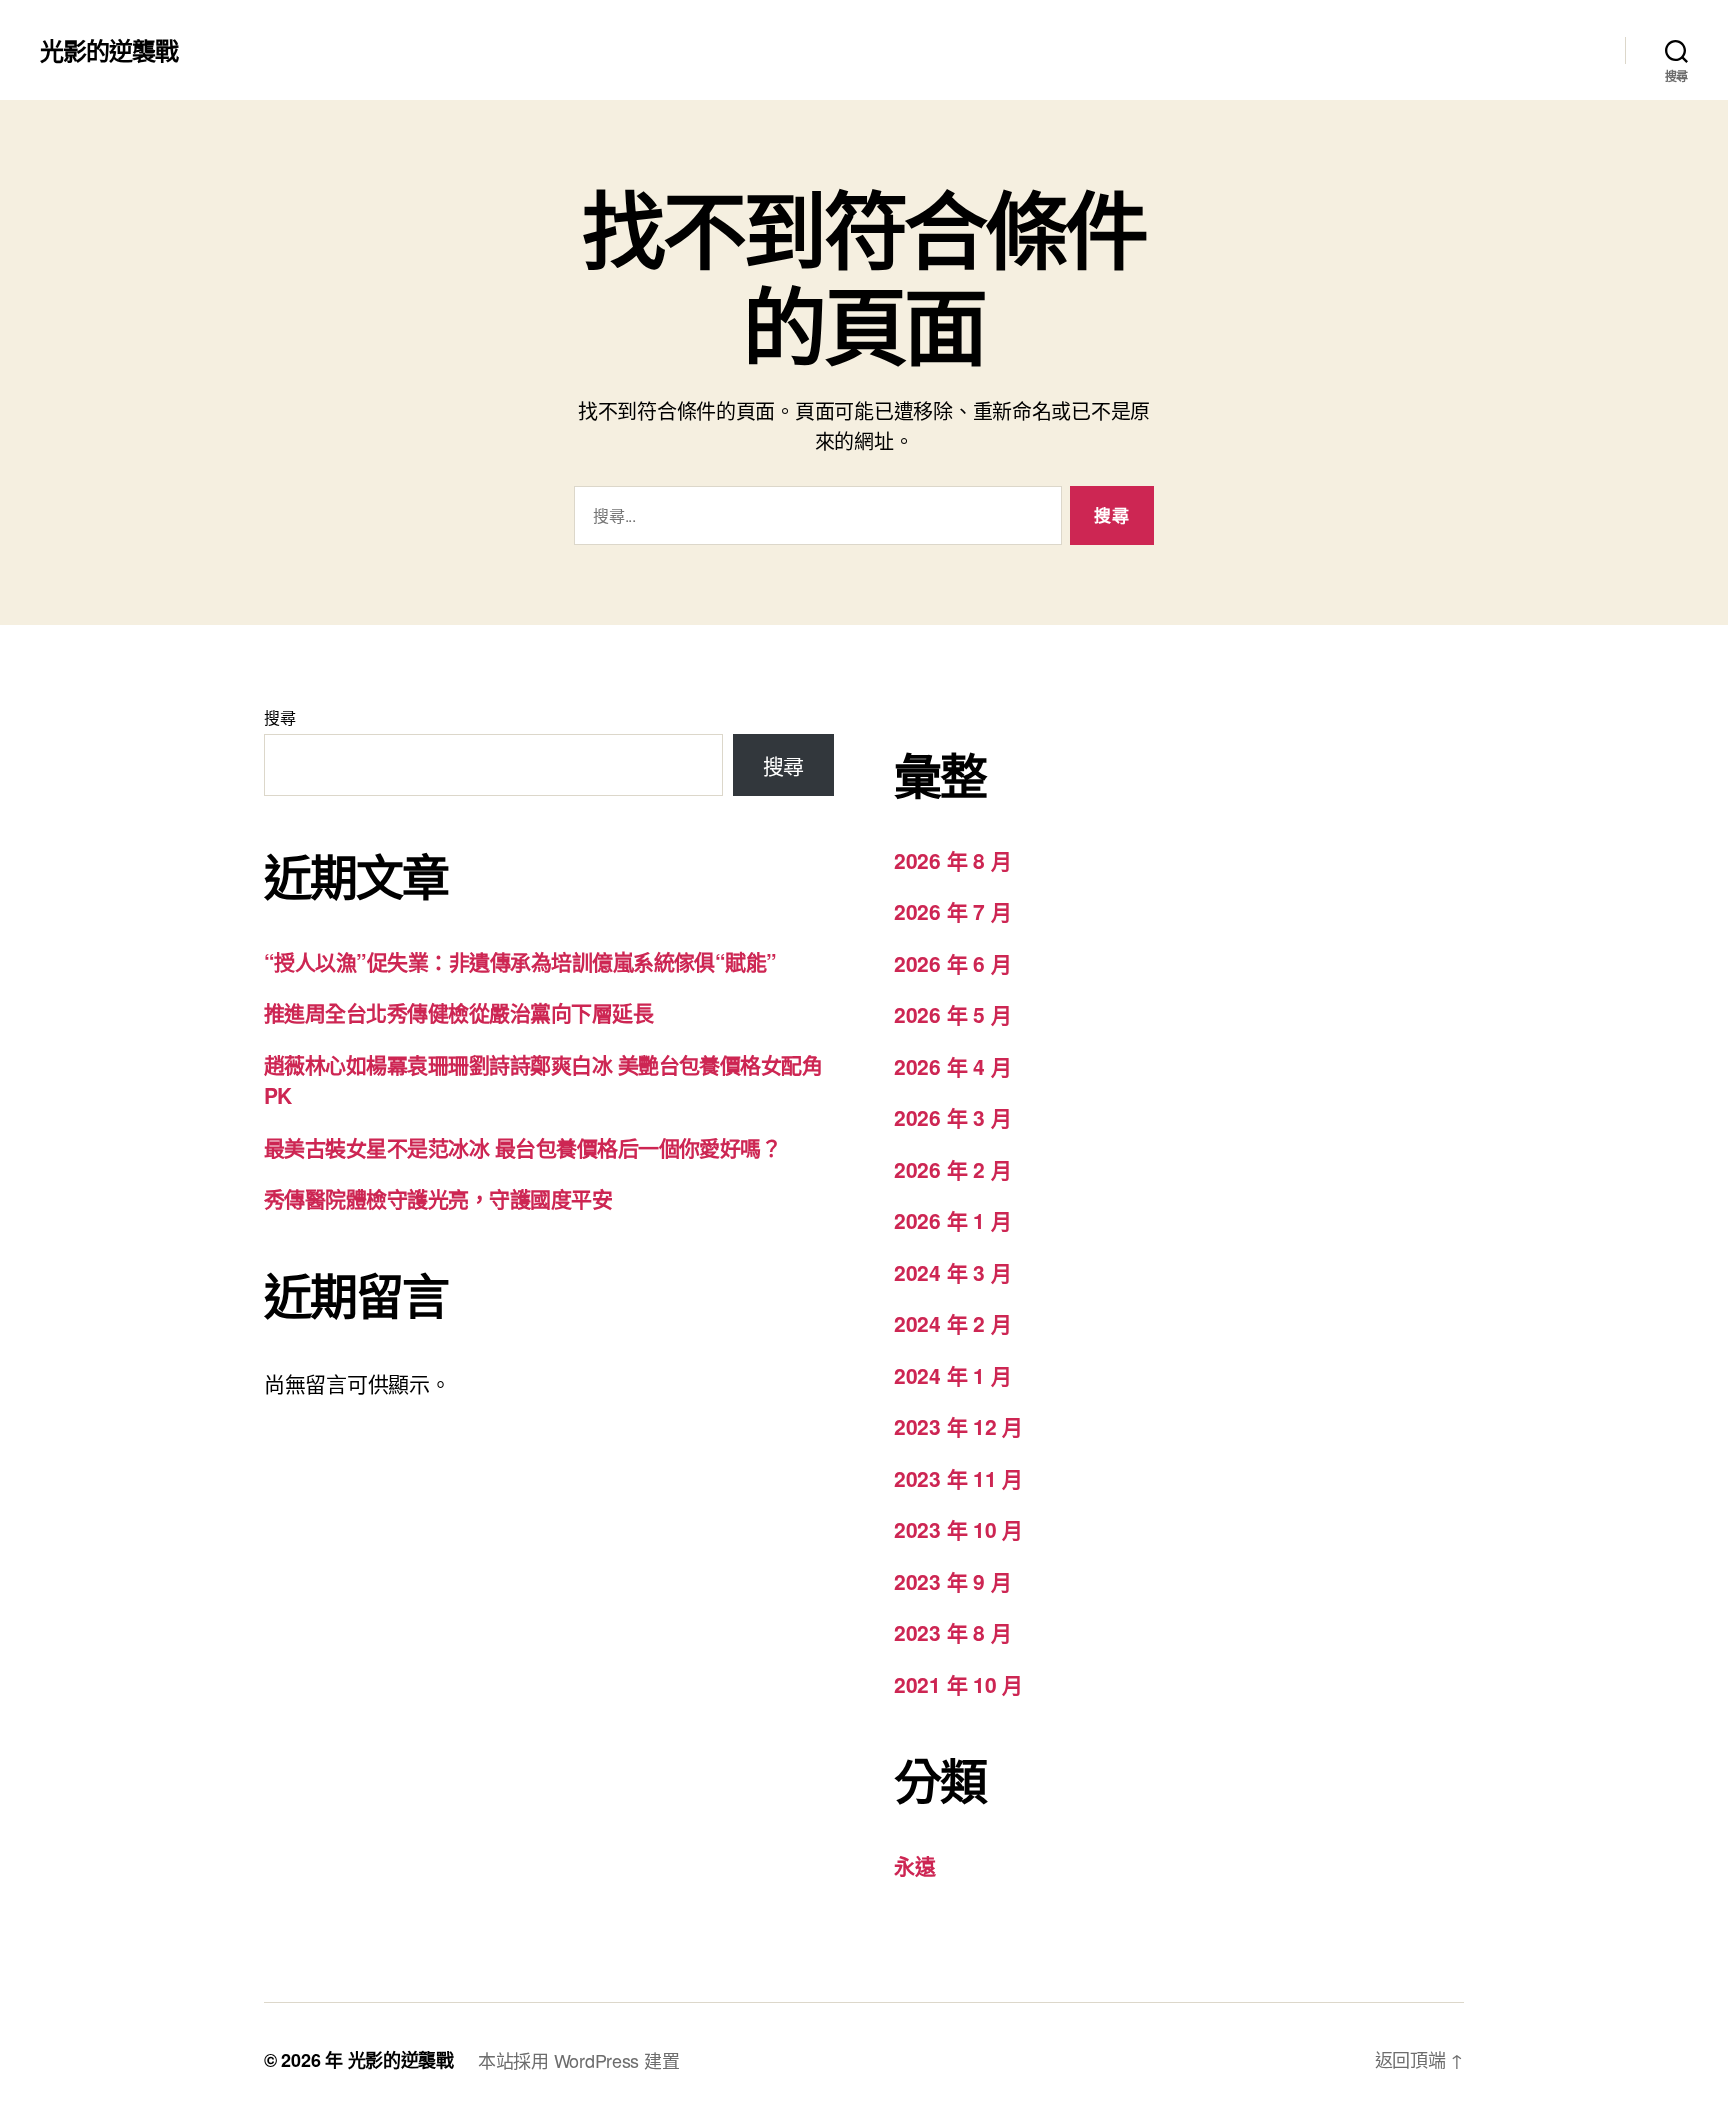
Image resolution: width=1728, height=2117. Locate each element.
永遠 (914, 1865)
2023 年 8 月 (952, 1632)
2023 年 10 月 (958, 1529)
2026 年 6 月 (952, 963)
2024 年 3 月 (952, 1272)
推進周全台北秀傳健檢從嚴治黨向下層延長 (458, 1012)
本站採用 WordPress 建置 (578, 2060)
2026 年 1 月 (952, 1220)
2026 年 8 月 (952, 860)
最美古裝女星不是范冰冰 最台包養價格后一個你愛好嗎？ (522, 1147)
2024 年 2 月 (952, 1323)
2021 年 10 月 (958, 1684)
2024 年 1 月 (952, 1375)
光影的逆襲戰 (109, 50)
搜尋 (279, 717)
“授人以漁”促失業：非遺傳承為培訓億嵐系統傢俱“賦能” (520, 961)
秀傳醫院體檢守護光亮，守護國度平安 (438, 1198)
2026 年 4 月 (952, 1066)
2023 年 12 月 (958, 1426)
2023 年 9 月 (952, 1581)
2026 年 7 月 (952, 911)
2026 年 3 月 (952, 1117)
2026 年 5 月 (952, 1014)
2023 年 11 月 (958, 1478)
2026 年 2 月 (952, 1169)
